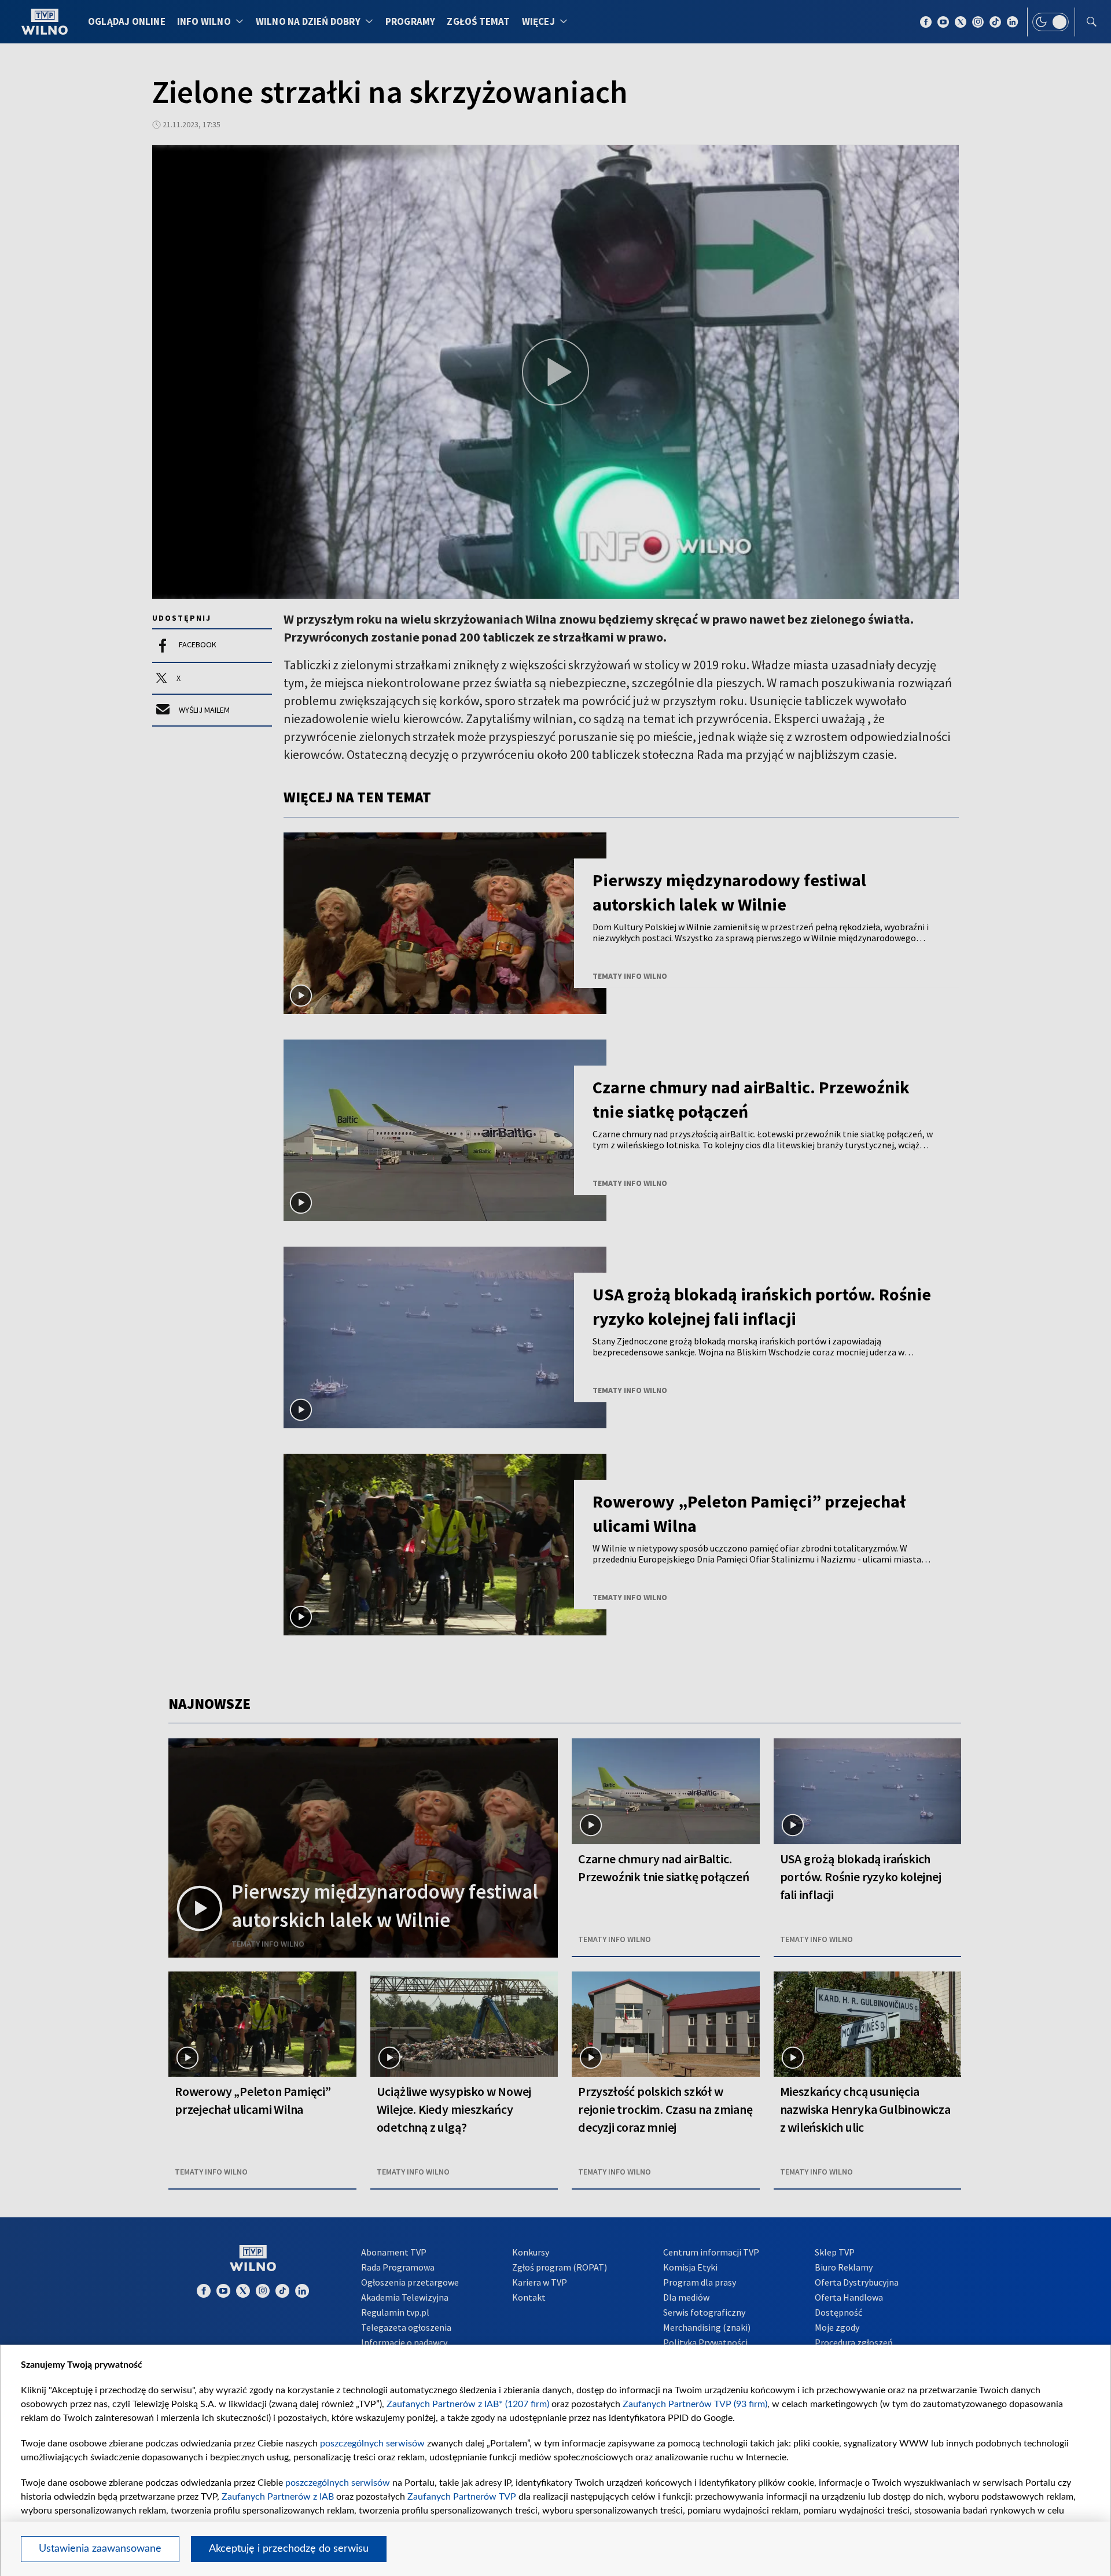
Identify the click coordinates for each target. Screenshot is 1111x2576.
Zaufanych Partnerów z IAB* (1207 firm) (468, 2404)
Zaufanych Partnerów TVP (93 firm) (695, 2404)
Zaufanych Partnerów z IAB (278, 2497)
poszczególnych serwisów (372, 2444)
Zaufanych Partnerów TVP (462, 2497)
